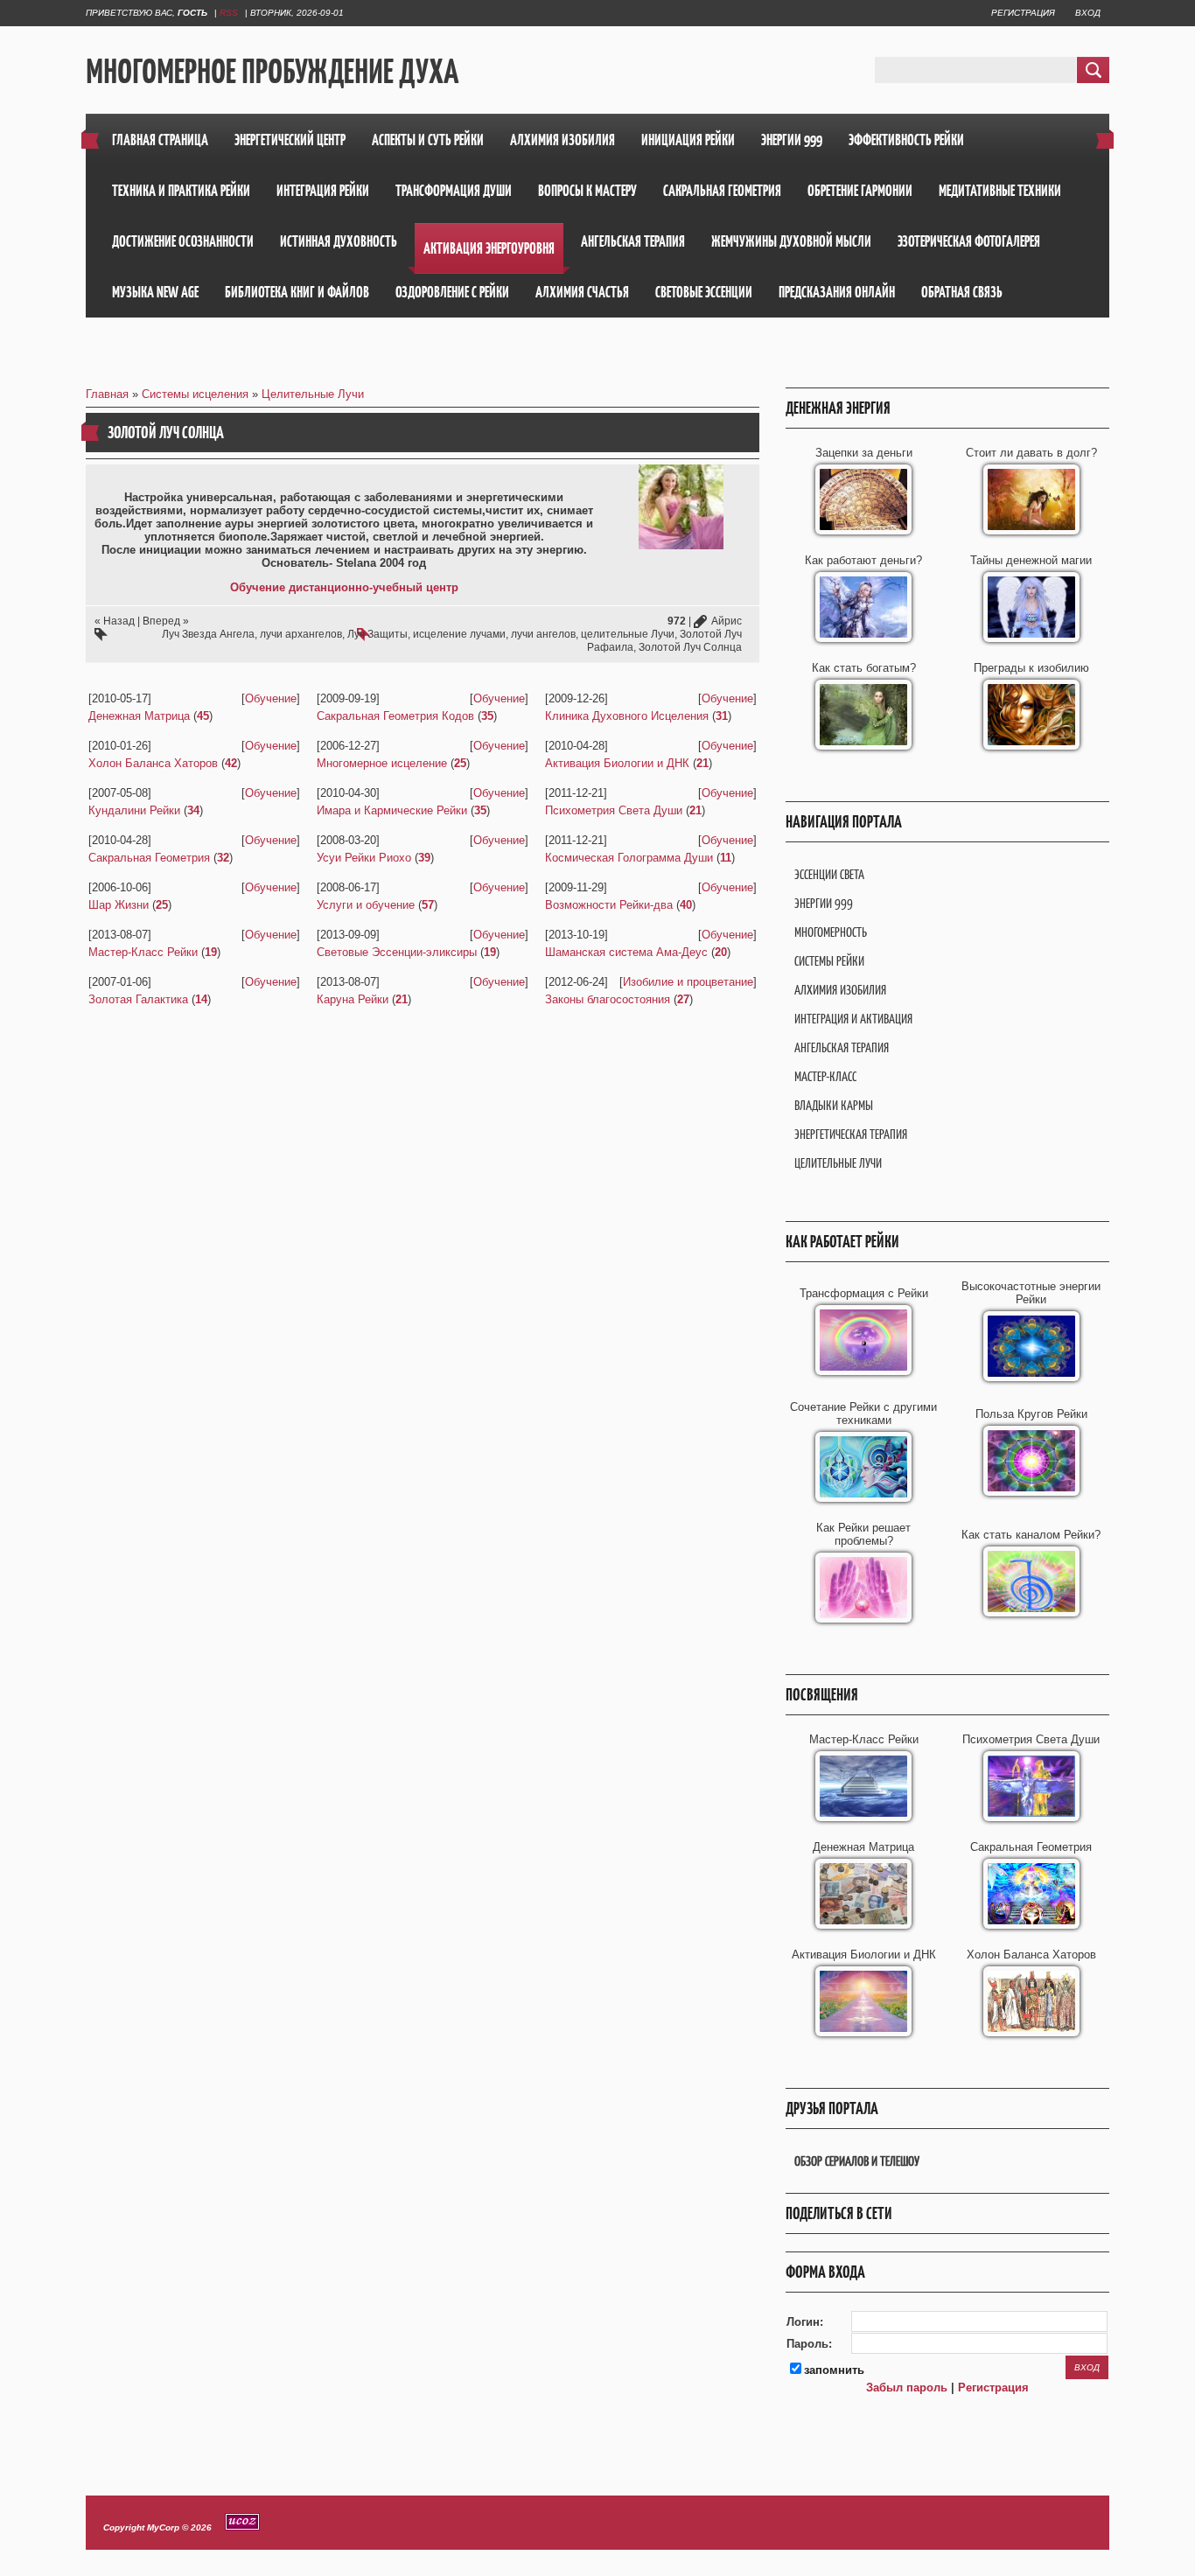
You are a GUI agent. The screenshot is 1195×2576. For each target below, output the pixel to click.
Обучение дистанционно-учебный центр (344, 587)
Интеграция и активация (853, 1019)
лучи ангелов (543, 634)
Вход (1088, 13)
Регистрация (1023, 13)
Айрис (727, 621)
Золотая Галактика (138, 999)
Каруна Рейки (353, 999)
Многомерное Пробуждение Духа (272, 71)
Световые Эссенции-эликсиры (397, 952)
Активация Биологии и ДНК (617, 763)
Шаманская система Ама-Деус (626, 952)
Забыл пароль (907, 2388)
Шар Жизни (119, 905)
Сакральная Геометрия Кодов (395, 716)
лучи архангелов (301, 634)
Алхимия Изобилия (840, 990)
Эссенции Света (829, 874)
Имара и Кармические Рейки (392, 810)
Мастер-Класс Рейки (143, 952)
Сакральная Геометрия (149, 858)
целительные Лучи (628, 634)
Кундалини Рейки (134, 810)
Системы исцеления (195, 394)
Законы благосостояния (608, 999)
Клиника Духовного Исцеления (627, 716)
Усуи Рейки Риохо (364, 858)
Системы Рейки (829, 961)
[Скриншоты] (681, 507)
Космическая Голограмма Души (629, 858)
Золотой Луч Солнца (690, 647)
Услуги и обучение (366, 905)
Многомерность (831, 932)
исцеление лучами (459, 634)
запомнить (834, 2370)
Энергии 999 (824, 903)
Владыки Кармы (834, 1105)
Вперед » (166, 621)
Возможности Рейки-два (609, 905)
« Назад (115, 621)
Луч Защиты (377, 634)
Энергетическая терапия (851, 1134)
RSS (229, 13)
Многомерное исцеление (382, 763)
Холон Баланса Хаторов (153, 763)
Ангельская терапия (842, 1047)
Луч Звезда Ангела (208, 634)
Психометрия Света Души (614, 810)
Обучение (271, 698)
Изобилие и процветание (688, 982)
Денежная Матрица (139, 716)
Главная (107, 394)
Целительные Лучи (313, 394)
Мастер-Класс (825, 1076)
